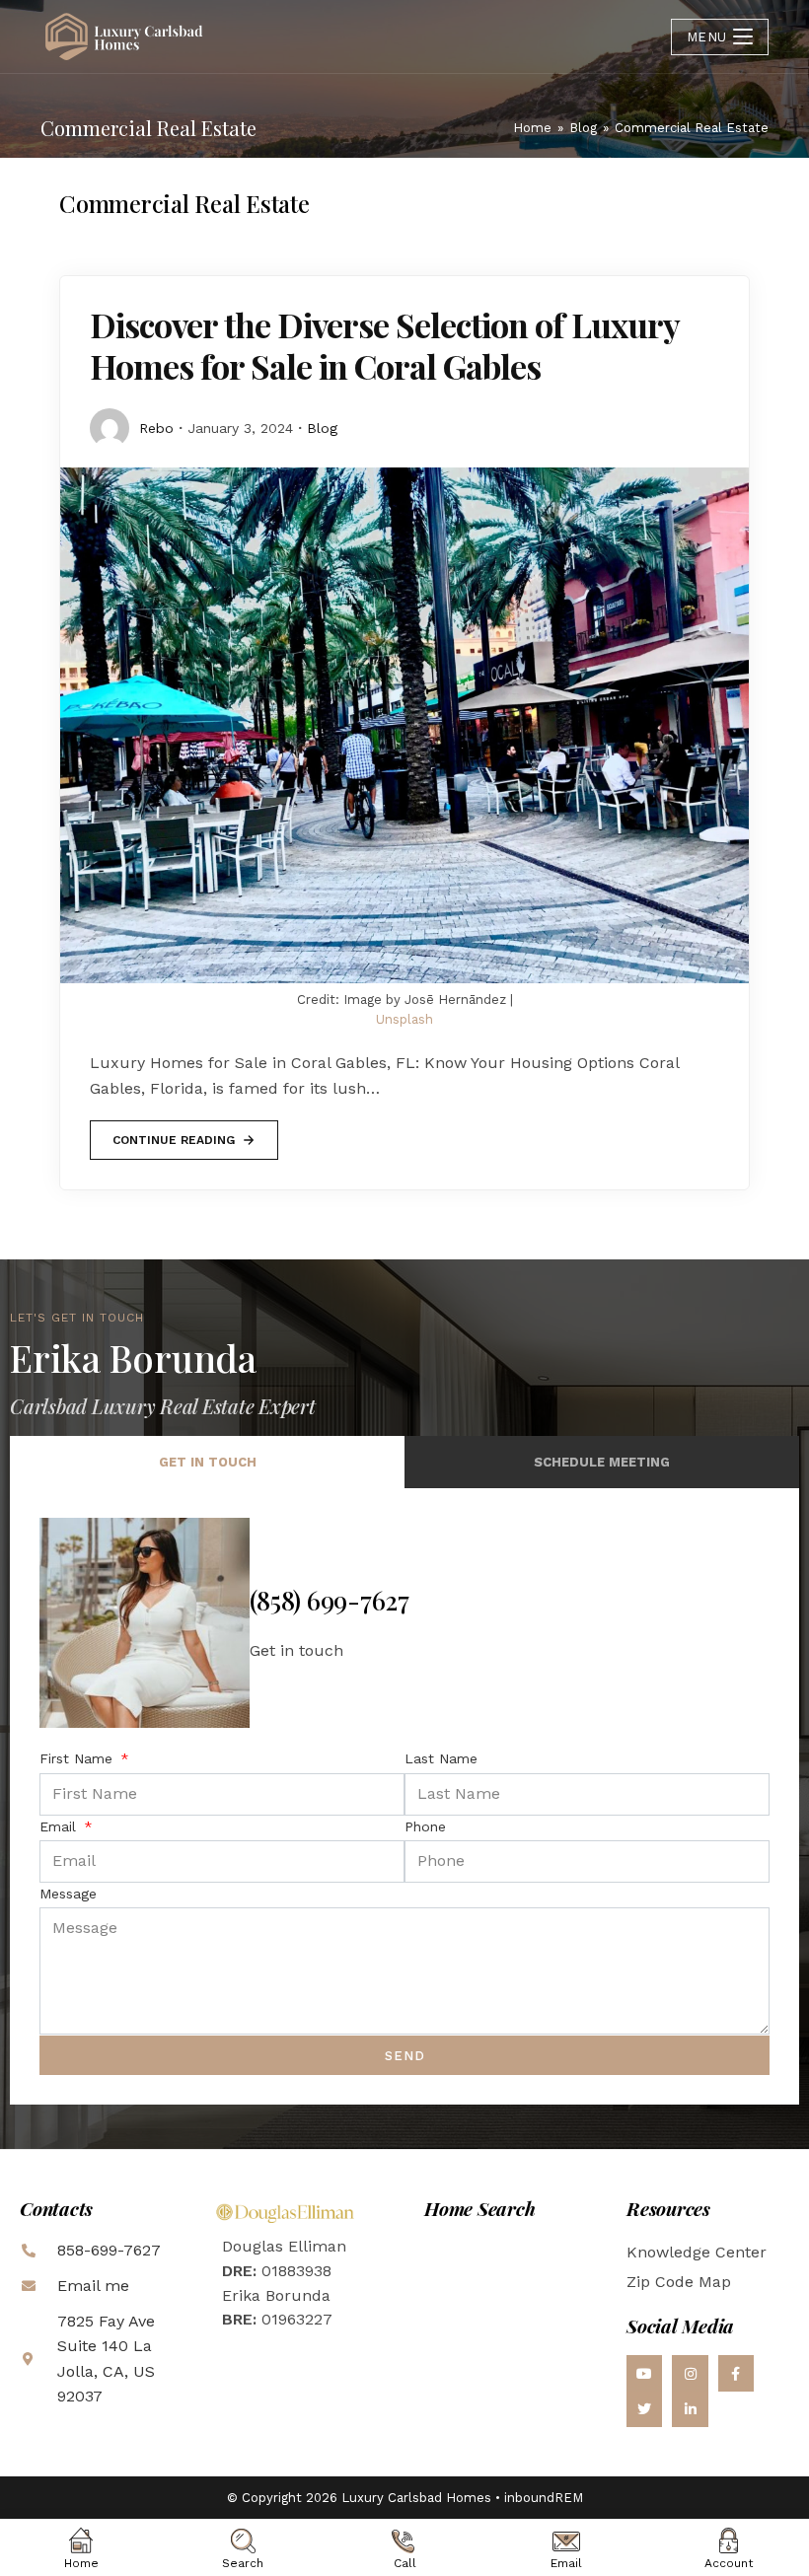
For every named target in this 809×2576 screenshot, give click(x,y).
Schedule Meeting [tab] (602, 1462)
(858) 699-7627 (330, 1600)
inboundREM (544, 2498)
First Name (78, 1758)
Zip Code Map (679, 2282)
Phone (425, 1826)
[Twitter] (644, 2409)
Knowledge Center (697, 2252)
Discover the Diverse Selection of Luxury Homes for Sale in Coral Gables (384, 345)
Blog (322, 428)
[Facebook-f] (736, 2373)
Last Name (441, 1758)
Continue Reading (173, 1134)
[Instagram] (690, 2373)
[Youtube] (644, 2373)
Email (60, 1826)
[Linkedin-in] (690, 2409)
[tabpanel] (404, 1796)
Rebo (156, 428)
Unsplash (404, 1019)
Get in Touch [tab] (208, 1462)
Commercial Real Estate (692, 128)
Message (68, 1894)
